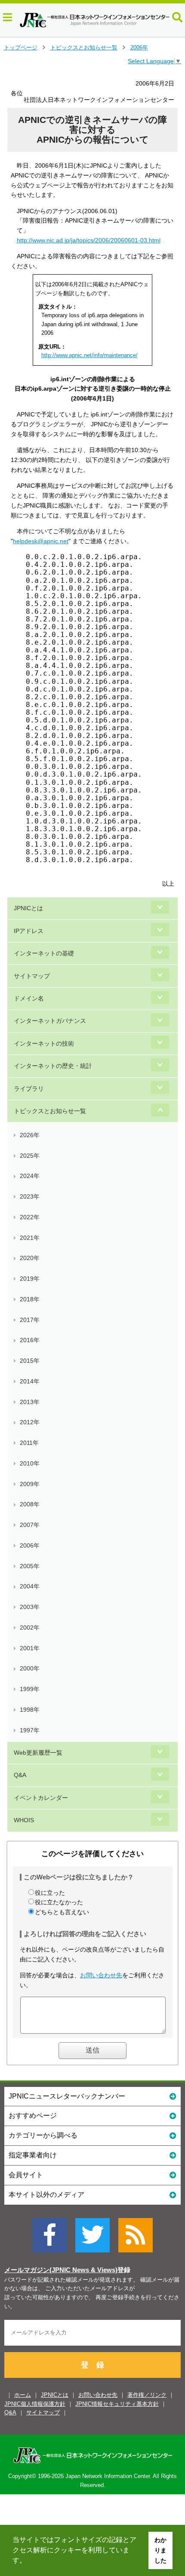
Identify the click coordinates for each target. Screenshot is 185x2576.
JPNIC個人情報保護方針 (35, 2404)
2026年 (30, 1135)
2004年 (30, 1586)
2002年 (30, 1628)
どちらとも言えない (62, 1912)
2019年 (30, 1279)
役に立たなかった (59, 1902)
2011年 (29, 1443)
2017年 (30, 1320)
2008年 (30, 1504)
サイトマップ (32, 976)
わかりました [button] (160, 2550)
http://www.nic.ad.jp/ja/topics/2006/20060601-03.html (89, 240)
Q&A (20, 1775)
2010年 (30, 1463)
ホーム (23, 2395)
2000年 (30, 1668)
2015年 (30, 1361)
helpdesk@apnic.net (41, 541)
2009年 (30, 1484)
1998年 (30, 1710)
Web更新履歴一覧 (38, 1753)
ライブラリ (29, 1089)
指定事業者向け (33, 2155)
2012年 (30, 1422)
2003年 (30, 1607)
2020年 (30, 1258)
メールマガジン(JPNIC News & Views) (61, 2270)
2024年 (30, 1176)
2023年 (30, 1196)
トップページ (21, 47)
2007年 (30, 1525)
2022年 (30, 1217)
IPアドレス (29, 931)
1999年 (30, 1689)
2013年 (30, 1402)
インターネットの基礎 (44, 953)
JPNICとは (28, 908)
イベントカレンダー (41, 1798)
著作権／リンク (147, 2395)
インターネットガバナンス (50, 1021)
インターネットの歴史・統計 (53, 1066)
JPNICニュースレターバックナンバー (67, 2096)
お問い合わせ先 (101, 1975)
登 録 (92, 2365)
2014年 (30, 1381)
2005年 (30, 1566)
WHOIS (24, 1820)
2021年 (30, 1238)
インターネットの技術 (44, 1043)
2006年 (139, 47)
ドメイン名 (29, 998)
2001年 (30, 1648)
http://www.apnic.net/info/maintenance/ (89, 355)
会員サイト (26, 2175)
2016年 (30, 1340)
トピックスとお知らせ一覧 (84, 47)
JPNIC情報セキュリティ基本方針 (117, 2404)
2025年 (30, 1156)
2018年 (30, 1299)
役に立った (50, 1893)
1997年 (30, 1730)
